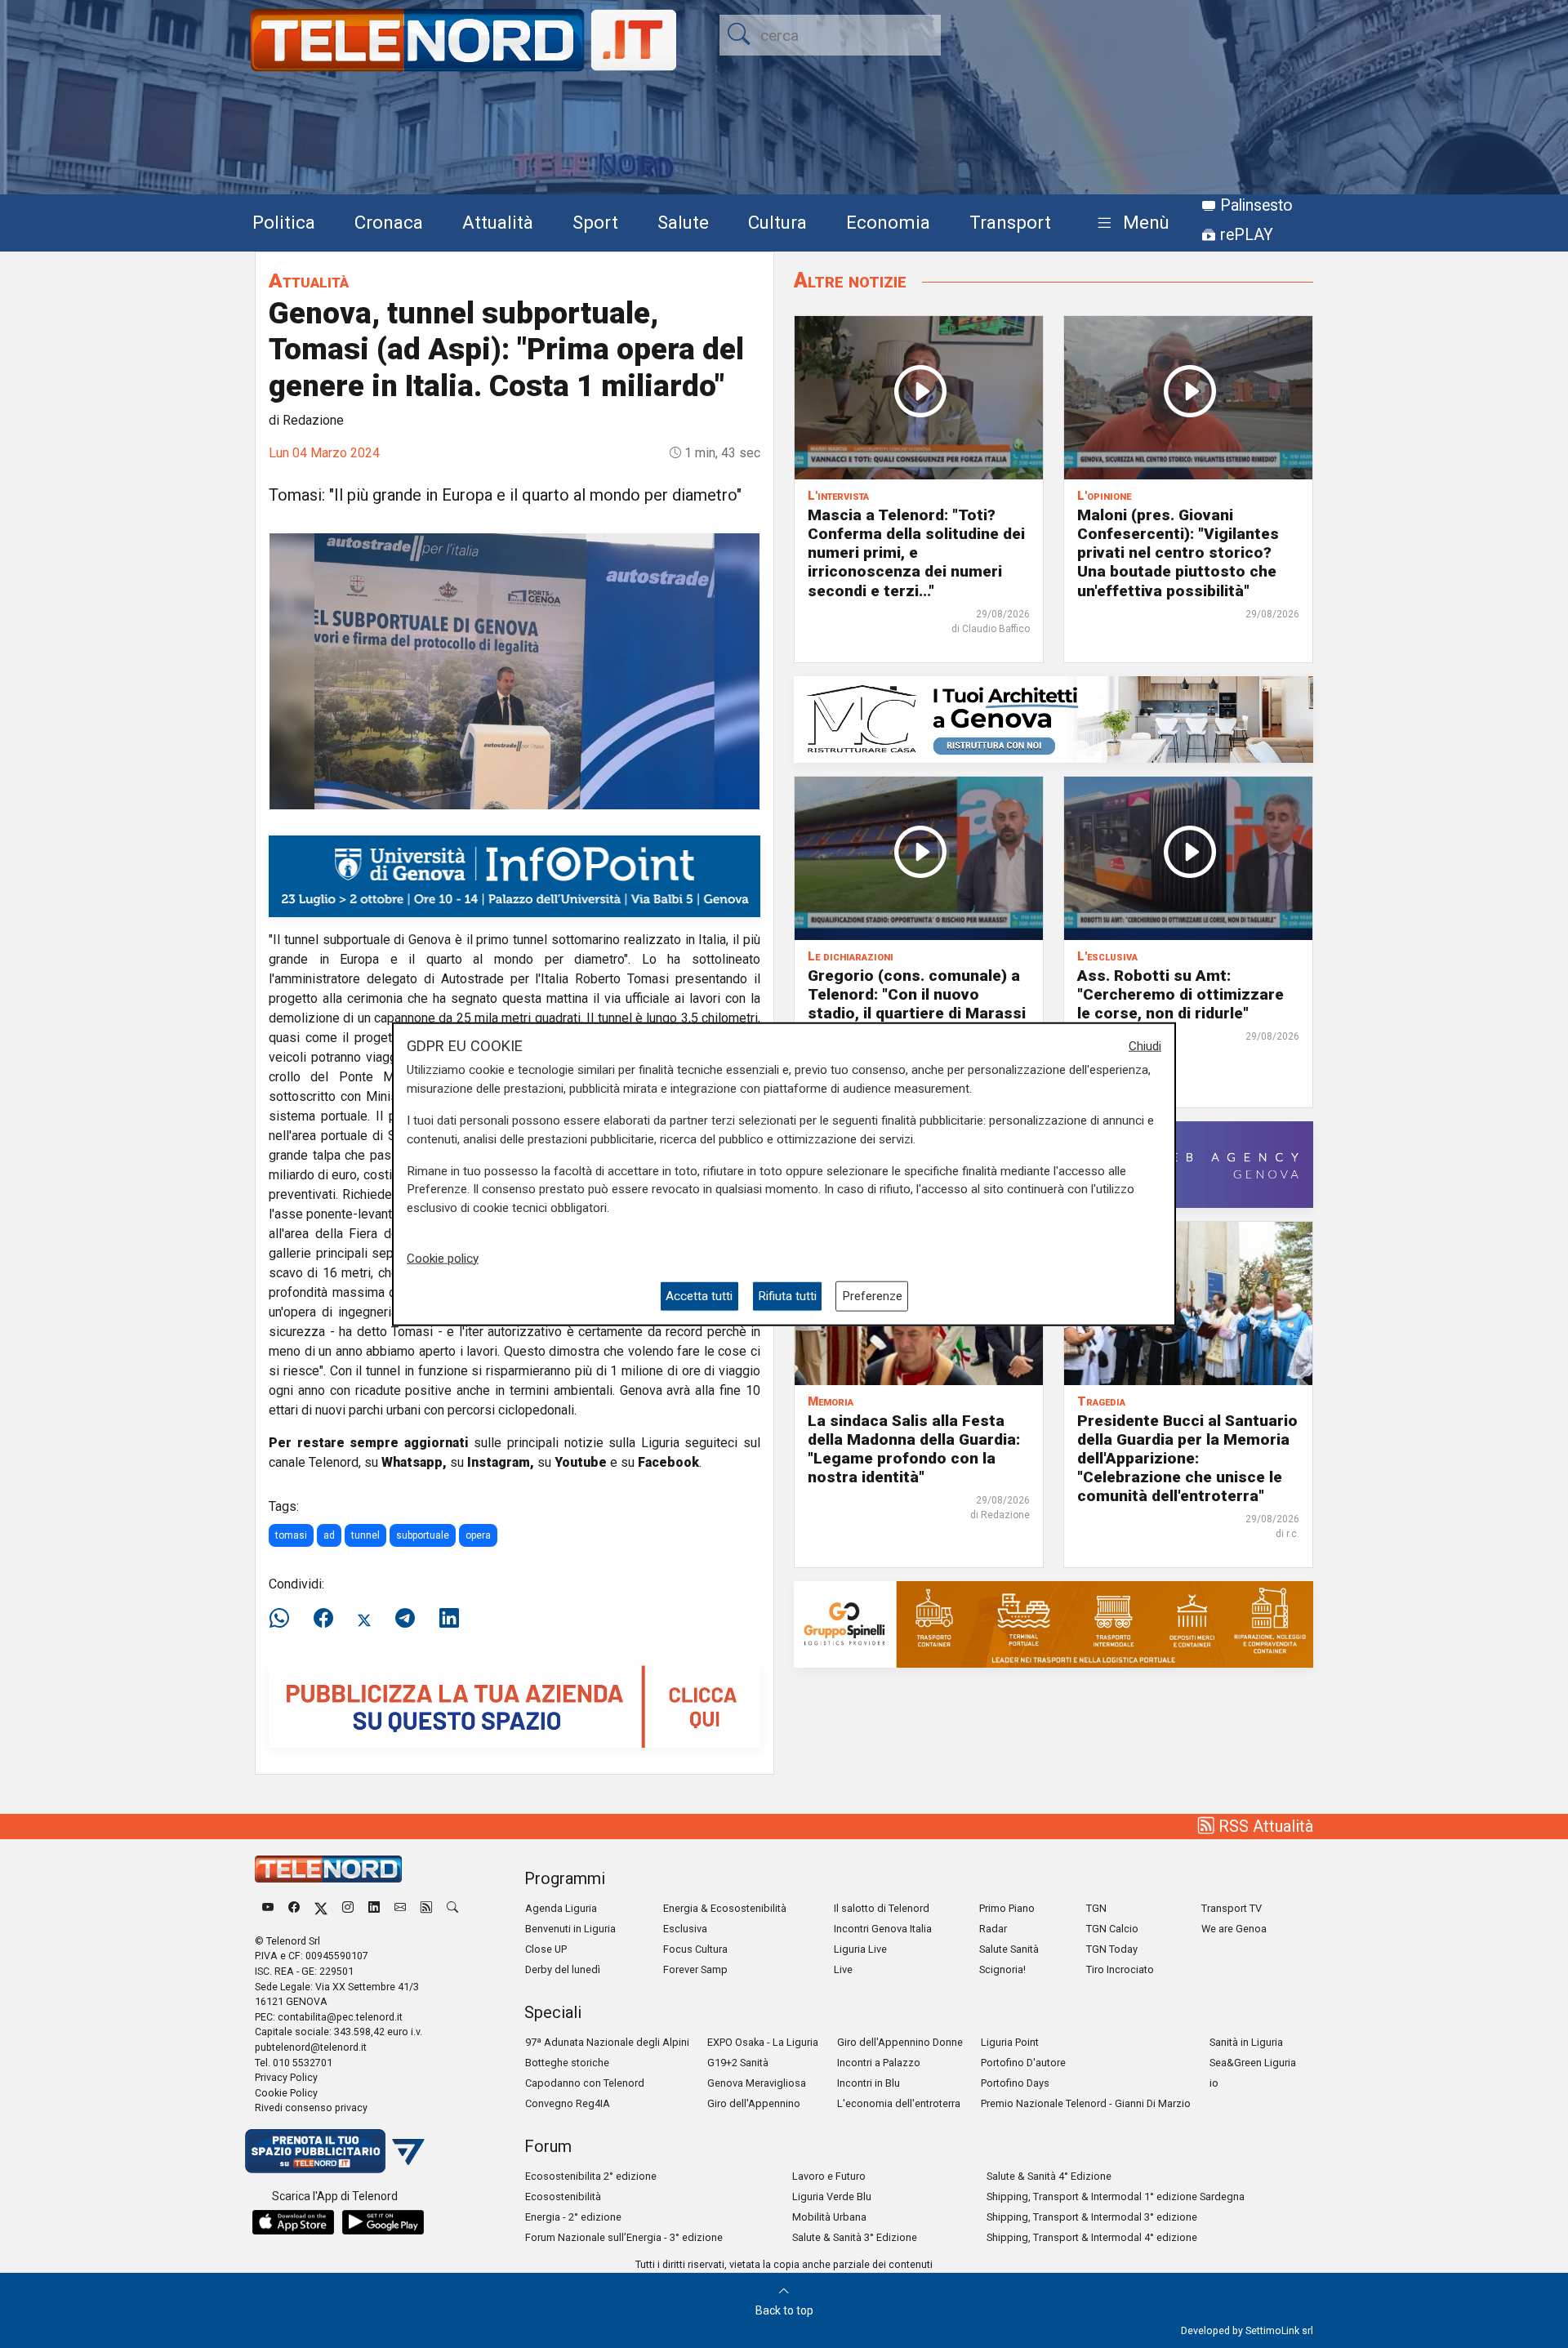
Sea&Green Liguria (1253, 2063)
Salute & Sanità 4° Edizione (1049, 2176)
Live (843, 1969)
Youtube (581, 1462)
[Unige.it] (514, 875)
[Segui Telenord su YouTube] (268, 1908)
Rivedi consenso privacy (311, 2107)
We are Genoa (1234, 1929)
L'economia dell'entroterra (899, 2103)
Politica (284, 222)
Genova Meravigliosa (757, 2083)
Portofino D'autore (1023, 2063)
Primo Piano (1007, 1908)
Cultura (777, 222)
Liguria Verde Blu (832, 2197)
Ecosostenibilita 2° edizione (591, 2176)
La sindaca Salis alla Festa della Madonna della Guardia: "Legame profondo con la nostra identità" (914, 1449)
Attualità (498, 222)
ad (329, 1535)
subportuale (423, 1535)
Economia (888, 222)
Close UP (546, 1949)
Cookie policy (443, 1258)
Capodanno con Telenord (585, 2083)
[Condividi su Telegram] (405, 1619)
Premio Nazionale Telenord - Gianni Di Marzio (1086, 2103)
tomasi (291, 1535)
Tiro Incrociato (1120, 1969)
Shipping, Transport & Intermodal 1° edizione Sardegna (1116, 2197)
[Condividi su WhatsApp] (284, 1619)
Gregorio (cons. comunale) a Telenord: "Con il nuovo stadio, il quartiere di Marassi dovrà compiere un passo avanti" (917, 1013)
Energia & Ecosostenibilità (725, 1908)
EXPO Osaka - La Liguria (763, 2042)
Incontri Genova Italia (883, 1929)
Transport (1010, 222)
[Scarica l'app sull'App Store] (293, 2222)
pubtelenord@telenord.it (311, 2047)
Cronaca (389, 222)
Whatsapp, (414, 1462)
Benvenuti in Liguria (570, 1929)
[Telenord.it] (335, 2150)
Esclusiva (685, 1929)
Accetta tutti (699, 1296)
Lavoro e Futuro (829, 2176)
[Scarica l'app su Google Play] (383, 2222)
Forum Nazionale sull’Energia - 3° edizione (624, 2237)
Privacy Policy (286, 2077)
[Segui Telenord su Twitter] (321, 1908)
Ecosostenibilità (563, 2197)
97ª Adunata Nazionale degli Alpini (607, 2042)
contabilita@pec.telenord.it (340, 2017)
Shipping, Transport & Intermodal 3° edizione (1092, 2217)
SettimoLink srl (1279, 2330)
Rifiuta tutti (787, 1296)
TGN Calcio (1112, 1929)
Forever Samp (695, 1969)
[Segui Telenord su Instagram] (348, 1908)
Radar (993, 1929)
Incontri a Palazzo (879, 2063)
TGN (1096, 1908)
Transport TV (1232, 1908)
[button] (1130, 223)
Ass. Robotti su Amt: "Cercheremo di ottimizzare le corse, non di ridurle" (1180, 994)
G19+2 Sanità (738, 2063)
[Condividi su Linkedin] (449, 1619)
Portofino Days (1015, 2083)
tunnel (365, 1535)
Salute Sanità (1009, 1949)
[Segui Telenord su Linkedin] (374, 1908)
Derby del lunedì (563, 1969)
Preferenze (872, 1296)
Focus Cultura (695, 1949)
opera (478, 1535)
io (1214, 2083)
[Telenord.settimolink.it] (514, 1706)
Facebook (668, 1462)
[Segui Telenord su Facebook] (294, 1908)
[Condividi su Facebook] (323, 1619)
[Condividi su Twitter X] (364, 1619)
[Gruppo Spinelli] (1053, 1623)
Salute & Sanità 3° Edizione (855, 2237)
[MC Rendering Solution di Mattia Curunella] (1053, 718)
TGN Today (1112, 1949)
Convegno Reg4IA (568, 2103)
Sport (595, 222)
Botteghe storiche (567, 2063)
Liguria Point (1010, 2042)
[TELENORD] (328, 1869)
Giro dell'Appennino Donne (900, 2042)
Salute (683, 222)
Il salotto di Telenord (882, 1908)
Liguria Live (860, 1949)
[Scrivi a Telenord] (400, 1908)
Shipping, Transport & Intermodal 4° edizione (1092, 2237)
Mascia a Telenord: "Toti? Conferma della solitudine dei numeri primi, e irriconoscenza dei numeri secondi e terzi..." (916, 552)
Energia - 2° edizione (573, 2217)
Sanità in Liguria (1246, 2042)
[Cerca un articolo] (452, 1908)
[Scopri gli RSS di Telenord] (426, 1908)
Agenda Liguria (561, 1908)
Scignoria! (1002, 1969)
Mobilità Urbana (829, 2217)
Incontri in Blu (869, 2083)
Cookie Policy (286, 2093)
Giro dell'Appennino (754, 2103)
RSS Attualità (1264, 1826)
